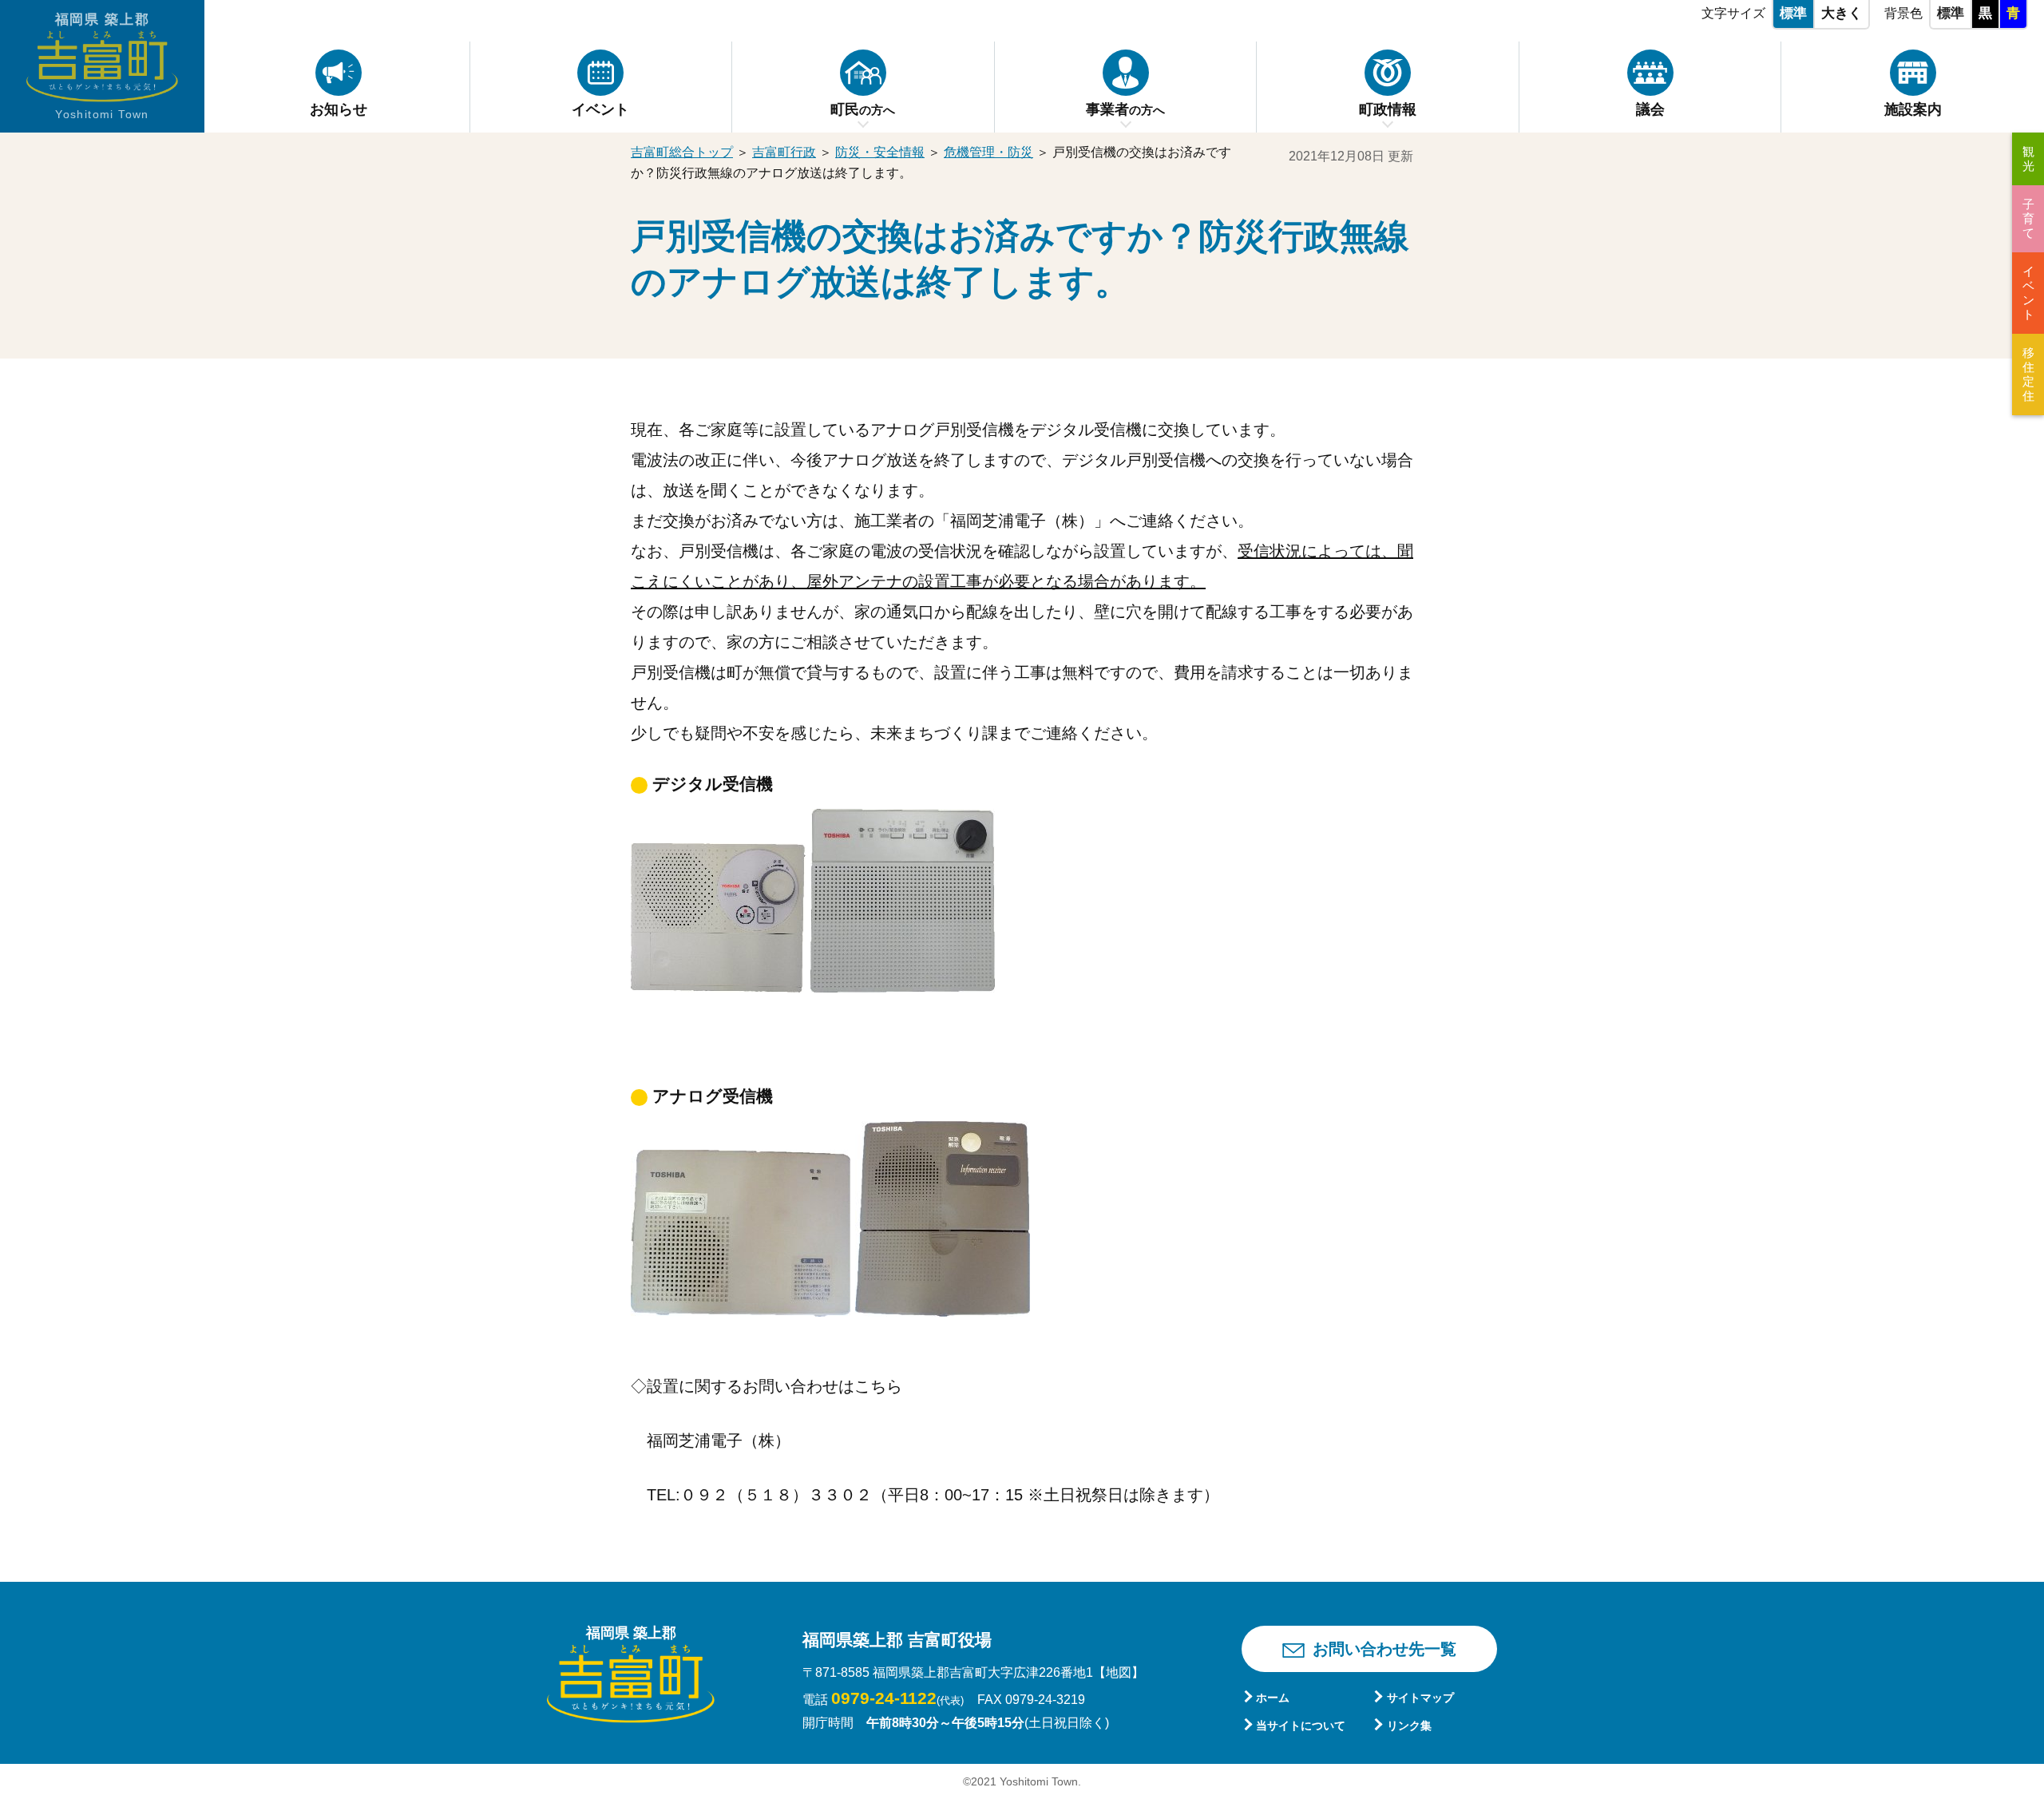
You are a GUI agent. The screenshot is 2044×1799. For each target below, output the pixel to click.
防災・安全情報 (880, 152)
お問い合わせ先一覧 (1384, 1649)
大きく (1842, 13)
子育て (2028, 218)
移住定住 (2028, 374)
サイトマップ (1420, 1698)
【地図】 (1119, 1672)
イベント (2028, 293)
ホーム (1273, 1698)
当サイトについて (1301, 1726)
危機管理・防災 (988, 152)
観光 (2028, 159)
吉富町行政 (784, 152)
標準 (1793, 13)
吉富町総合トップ (682, 152)
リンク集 (1409, 1726)
